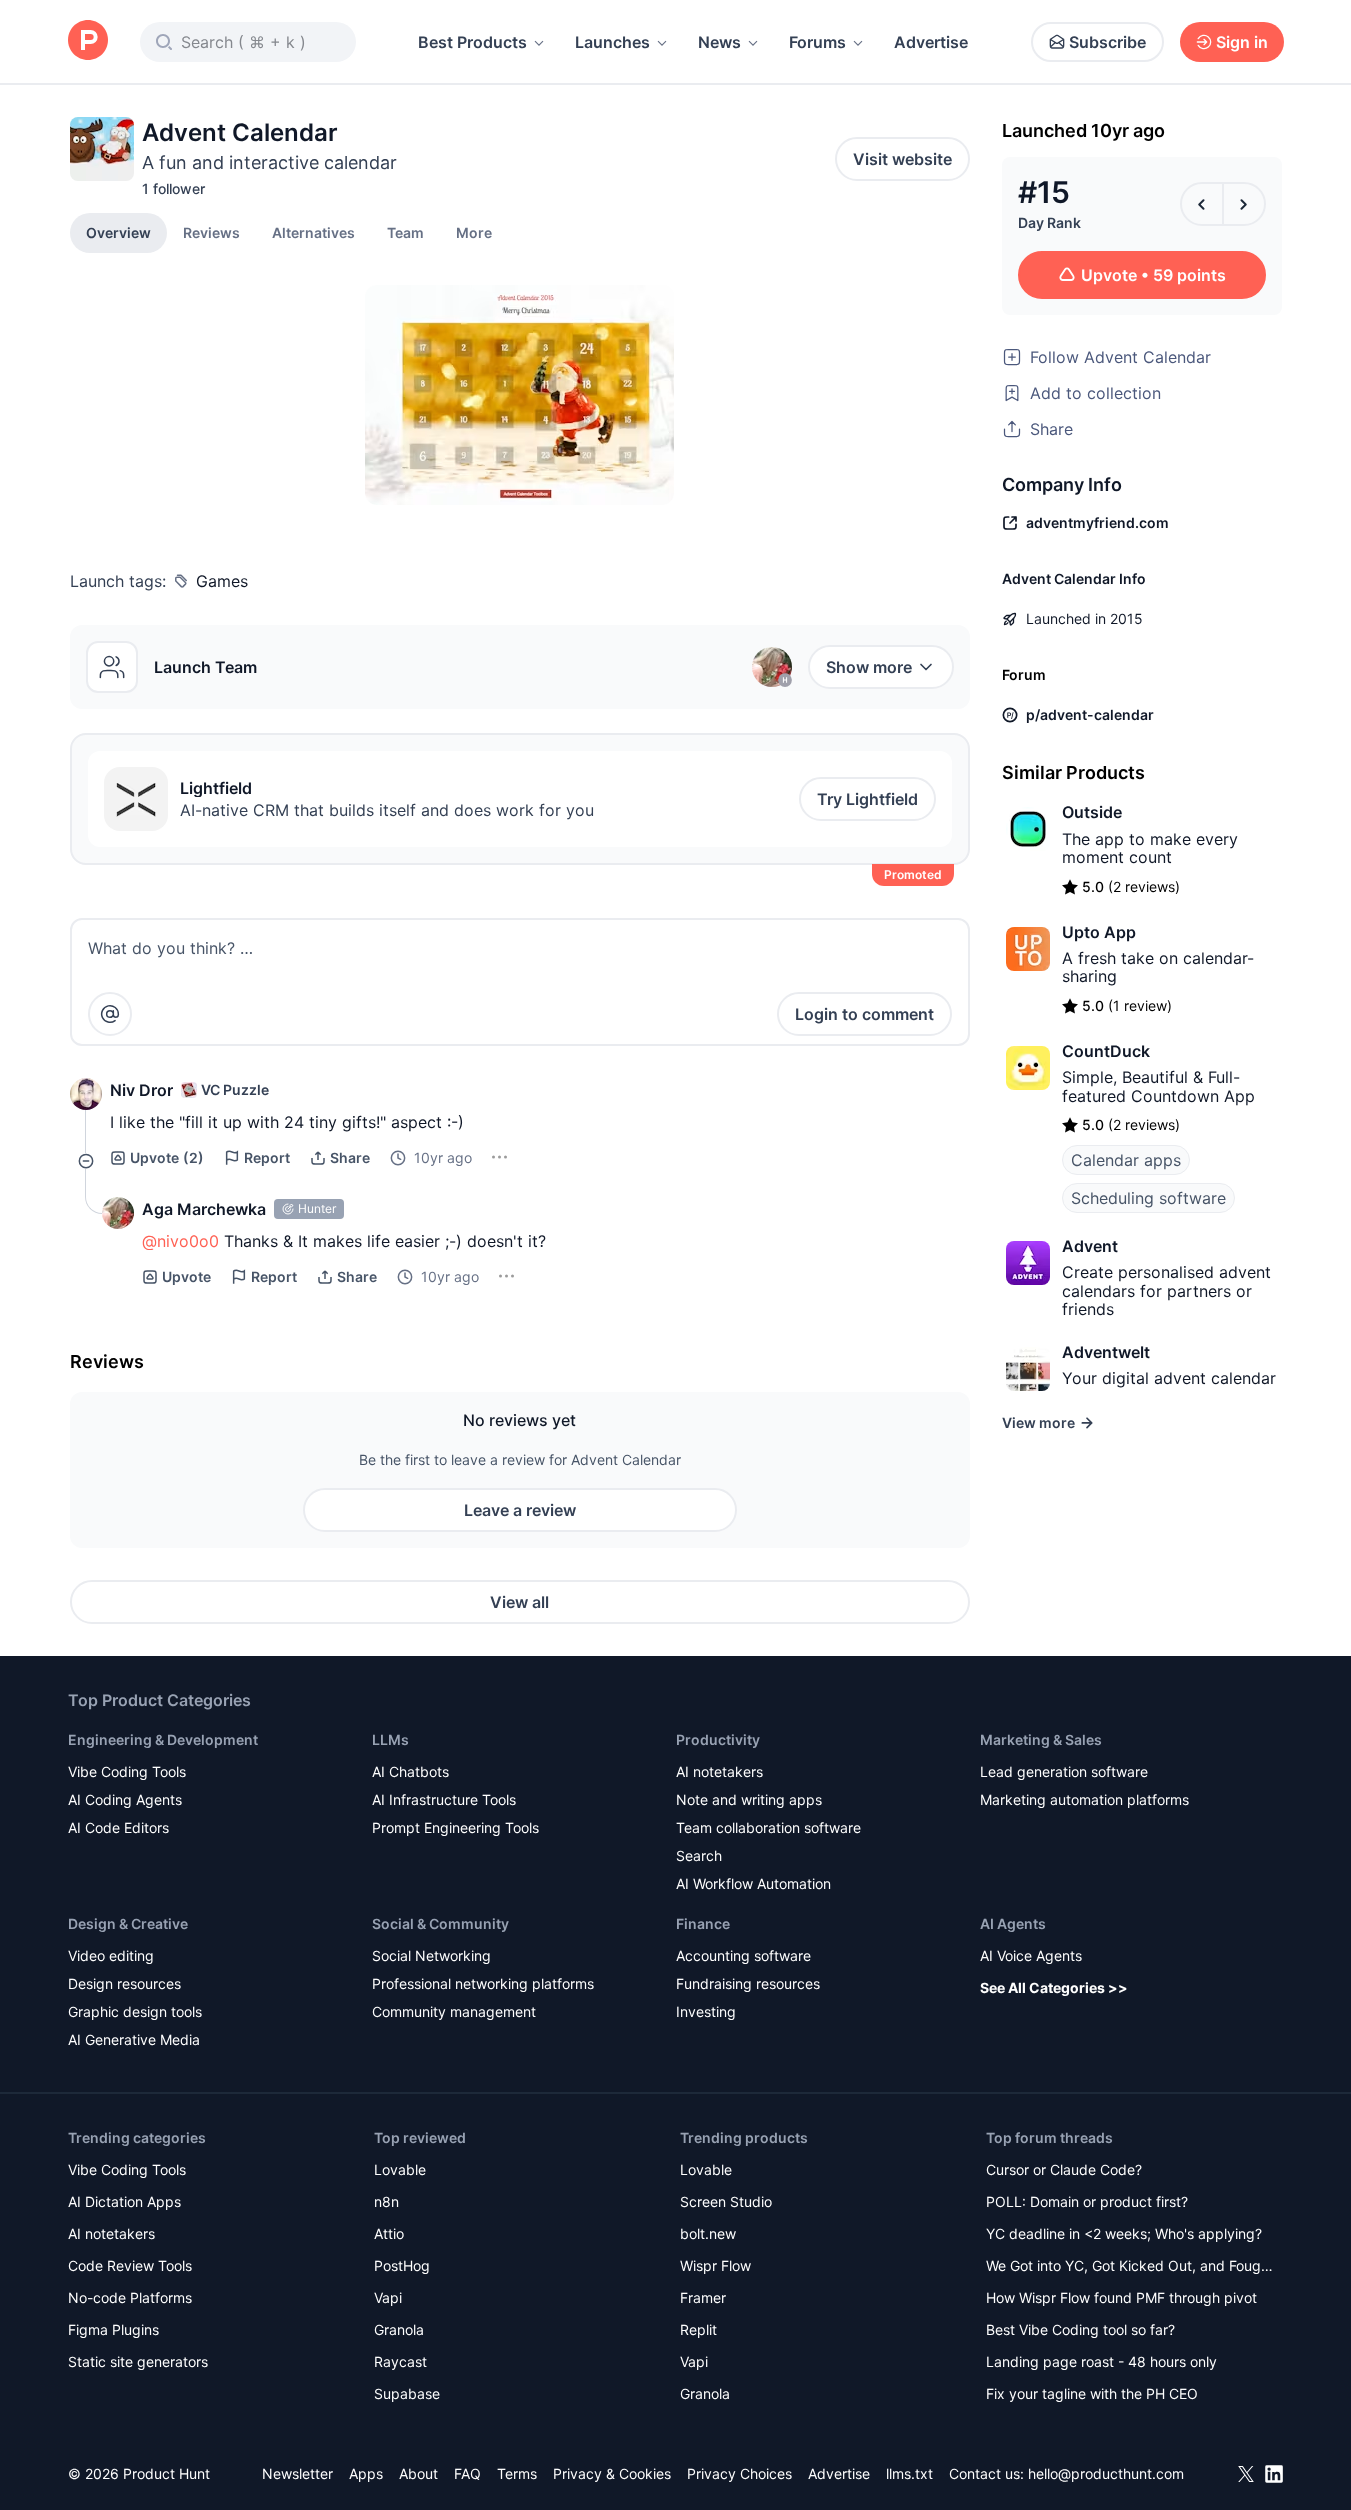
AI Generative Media (134, 2039)
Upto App (1099, 932)
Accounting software (743, 1955)
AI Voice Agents (1031, 1955)
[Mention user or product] (110, 1014)
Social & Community (440, 1923)
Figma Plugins (113, 2329)
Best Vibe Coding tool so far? (1080, 2329)
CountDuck (1106, 1051)
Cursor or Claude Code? (1064, 2169)
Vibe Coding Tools (127, 1771)
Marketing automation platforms (1084, 1799)
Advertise (931, 42)
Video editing (111, 1955)
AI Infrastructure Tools (444, 1799)
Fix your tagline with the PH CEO (1092, 2393)
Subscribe (1107, 42)
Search (699, 1855)
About (418, 2473)
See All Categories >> (1054, 1987)
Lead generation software (1064, 1771)
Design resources (124, 1983)
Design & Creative (128, 1923)
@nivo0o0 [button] (180, 1241)
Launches (612, 42)
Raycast (400, 2361)
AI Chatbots (410, 1771)
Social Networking (431, 1955)
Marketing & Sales (1041, 1739)
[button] (474, 232)
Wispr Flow (715, 2265)
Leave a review (520, 1510)
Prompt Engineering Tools (455, 1827)
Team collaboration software (768, 1827)
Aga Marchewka (204, 1209)
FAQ (467, 2473)
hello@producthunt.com (1106, 2473)
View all (519, 1602)
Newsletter (297, 2473)
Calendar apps (1126, 1160)
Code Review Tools (130, 2265)
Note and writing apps (749, 1799)
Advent (1090, 1246)
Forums (817, 42)
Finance (703, 1923)
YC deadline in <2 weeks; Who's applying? (1124, 2233)
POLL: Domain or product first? (1087, 2201)
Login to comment (864, 1014)
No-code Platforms (130, 2297)
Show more (869, 667)
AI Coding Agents (125, 1799)
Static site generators (138, 2361)
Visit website (902, 159)
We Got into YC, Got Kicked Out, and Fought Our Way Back (1130, 2267)
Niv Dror (141, 1090)
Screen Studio (726, 2201)
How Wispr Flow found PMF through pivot (1121, 2297)
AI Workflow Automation (753, 1883)
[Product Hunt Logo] (88, 41)
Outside (1092, 812)
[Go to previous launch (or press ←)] (1202, 204)
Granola (399, 2329)
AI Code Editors (118, 1827)
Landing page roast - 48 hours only (1101, 2361)
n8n (386, 2201)
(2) (167, 1157)
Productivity (718, 1739)
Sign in (1242, 42)
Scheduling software (1148, 1198)
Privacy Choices (739, 2473)
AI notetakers (719, 1771)
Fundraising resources (748, 1983)
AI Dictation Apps (124, 2201)
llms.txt (909, 2473)
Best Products (472, 42)
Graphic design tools (135, 2011)
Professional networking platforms (483, 1983)
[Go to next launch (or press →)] (1244, 204)
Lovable (400, 2169)
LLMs (390, 1739)
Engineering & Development (163, 1739)
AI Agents (1013, 1923)
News (719, 42)
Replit (698, 2329)
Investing (706, 2011)
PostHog (402, 2265)
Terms (517, 2473)
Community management (454, 2011)
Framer (703, 2297)
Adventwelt (1106, 1352)
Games (222, 581)
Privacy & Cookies (612, 2473)
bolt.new (708, 2233)
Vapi (388, 2297)
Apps (366, 2473)
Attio (389, 2233)
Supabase (407, 2393)
